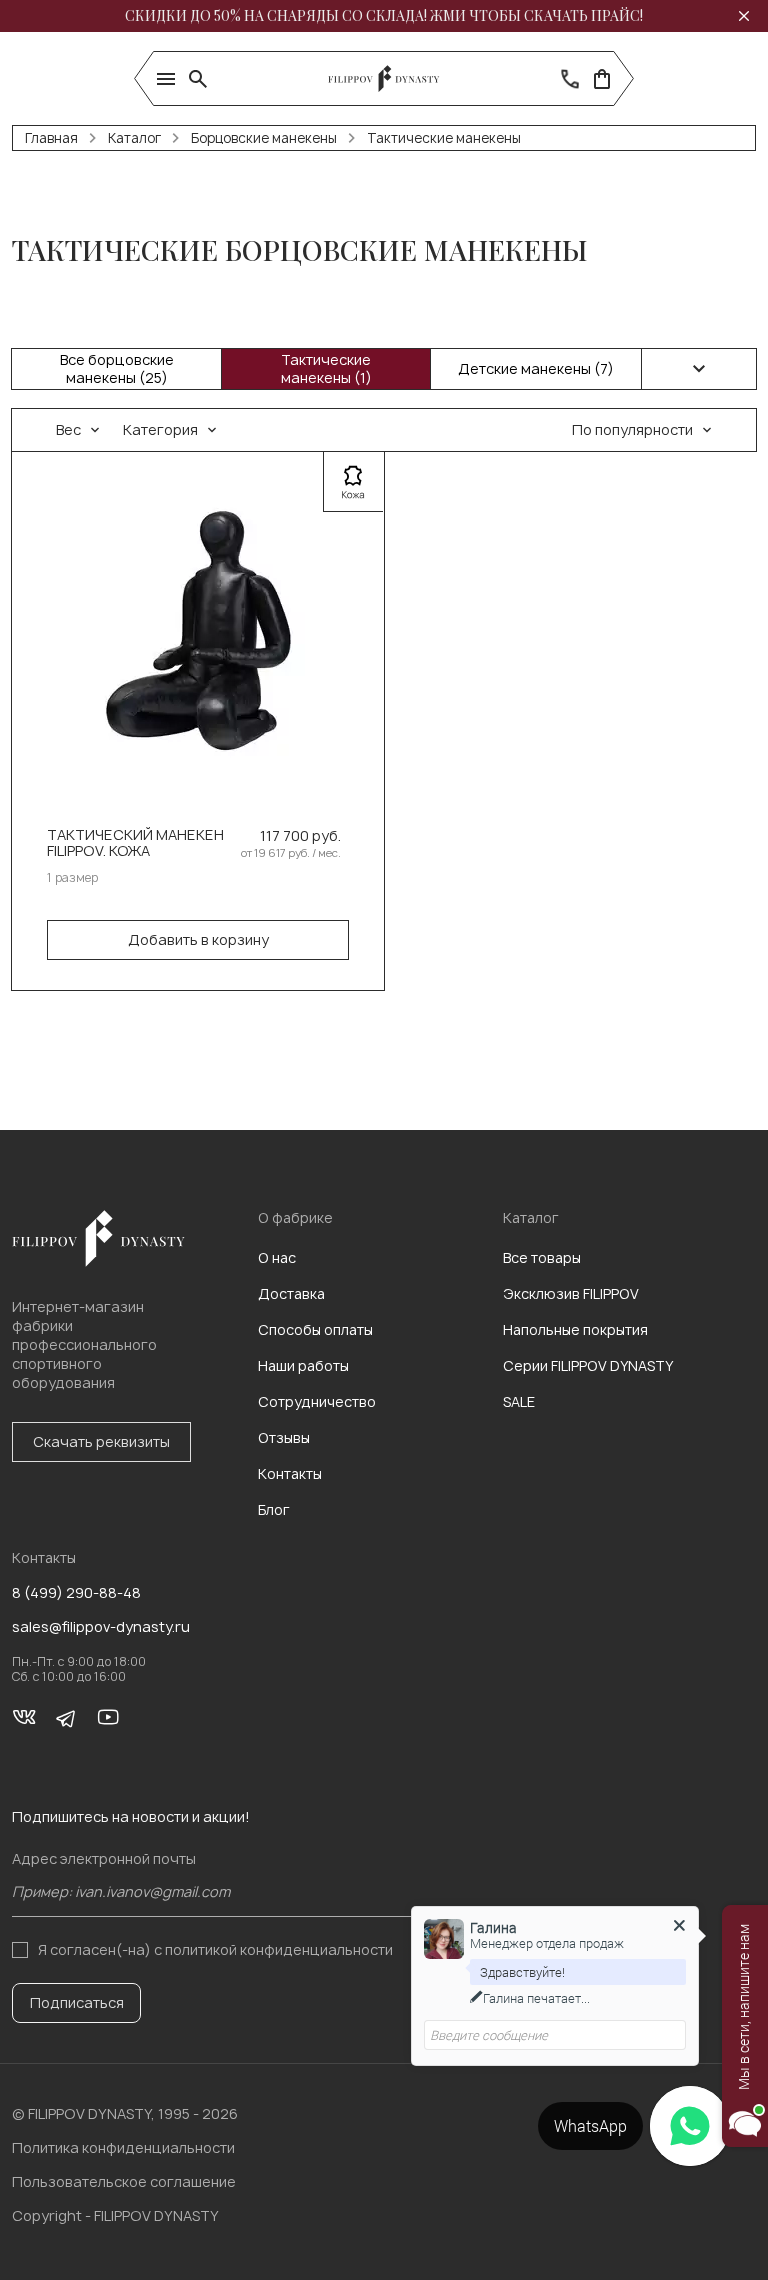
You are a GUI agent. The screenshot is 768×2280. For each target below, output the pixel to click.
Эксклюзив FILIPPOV (571, 1293)
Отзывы (284, 1437)
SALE (519, 1401)
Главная (51, 138)
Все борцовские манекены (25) (117, 368)
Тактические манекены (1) (326, 368)
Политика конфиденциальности (123, 2147)
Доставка (291, 1293)
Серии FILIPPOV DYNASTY (588, 1365)
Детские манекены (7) (536, 368)
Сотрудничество (317, 1401)
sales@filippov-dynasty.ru (101, 1627)
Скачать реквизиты (101, 1441)
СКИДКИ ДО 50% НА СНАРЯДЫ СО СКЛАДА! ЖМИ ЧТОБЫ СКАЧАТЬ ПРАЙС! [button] (384, 15)
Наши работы (303, 1365)
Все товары (542, 1257)
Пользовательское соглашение (124, 2181)
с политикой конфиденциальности (273, 1949)
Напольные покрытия (575, 1329)
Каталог (134, 138)
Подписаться (77, 2002)
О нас (277, 1257)
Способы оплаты (315, 1329)
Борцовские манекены (264, 138)
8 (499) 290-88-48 (76, 1593)
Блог (274, 1509)
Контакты (290, 1473)
